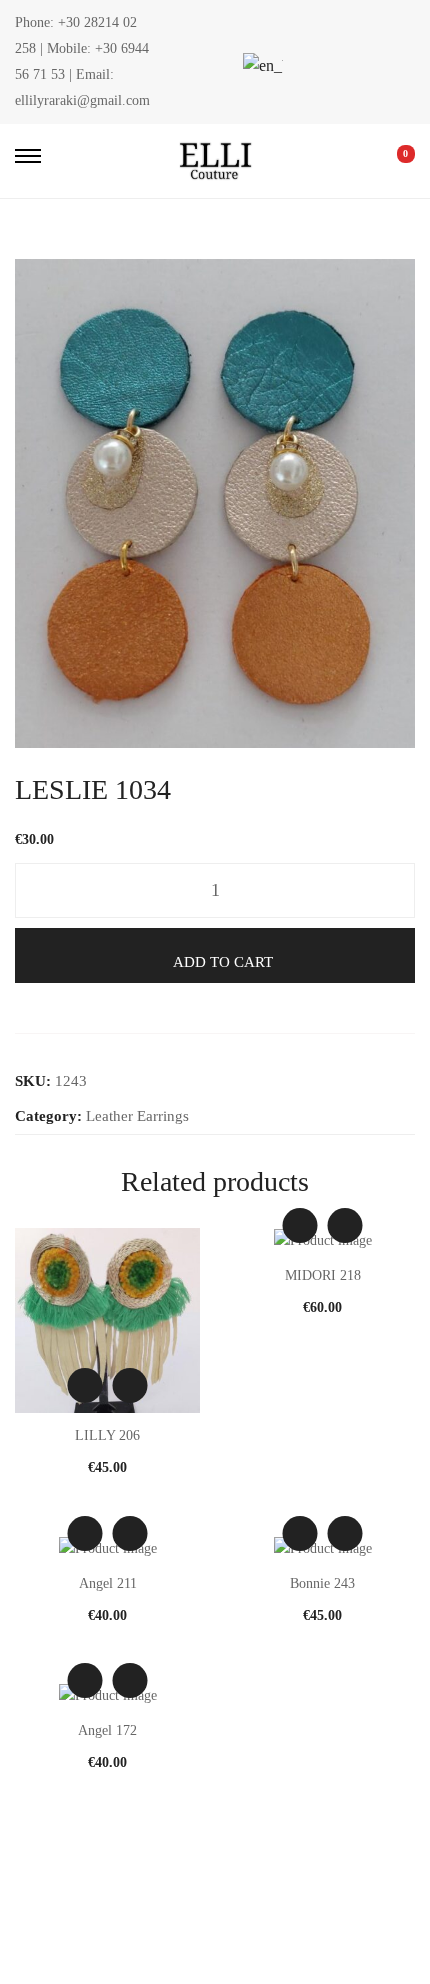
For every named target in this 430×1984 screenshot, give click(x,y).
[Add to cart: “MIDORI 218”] (345, 1225)
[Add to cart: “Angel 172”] (130, 1680)
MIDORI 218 (323, 1275)
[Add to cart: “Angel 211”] (130, 1533)
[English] (260, 65)
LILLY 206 (107, 1435)
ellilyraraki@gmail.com (82, 100)
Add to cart (223, 962)
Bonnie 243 (322, 1583)
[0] (392, 161)
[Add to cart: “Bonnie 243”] (345, 1533)
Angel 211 (108, 1583)
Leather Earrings (137, 1116)
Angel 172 (107, 1730)
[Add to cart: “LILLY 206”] (130, 1385)
